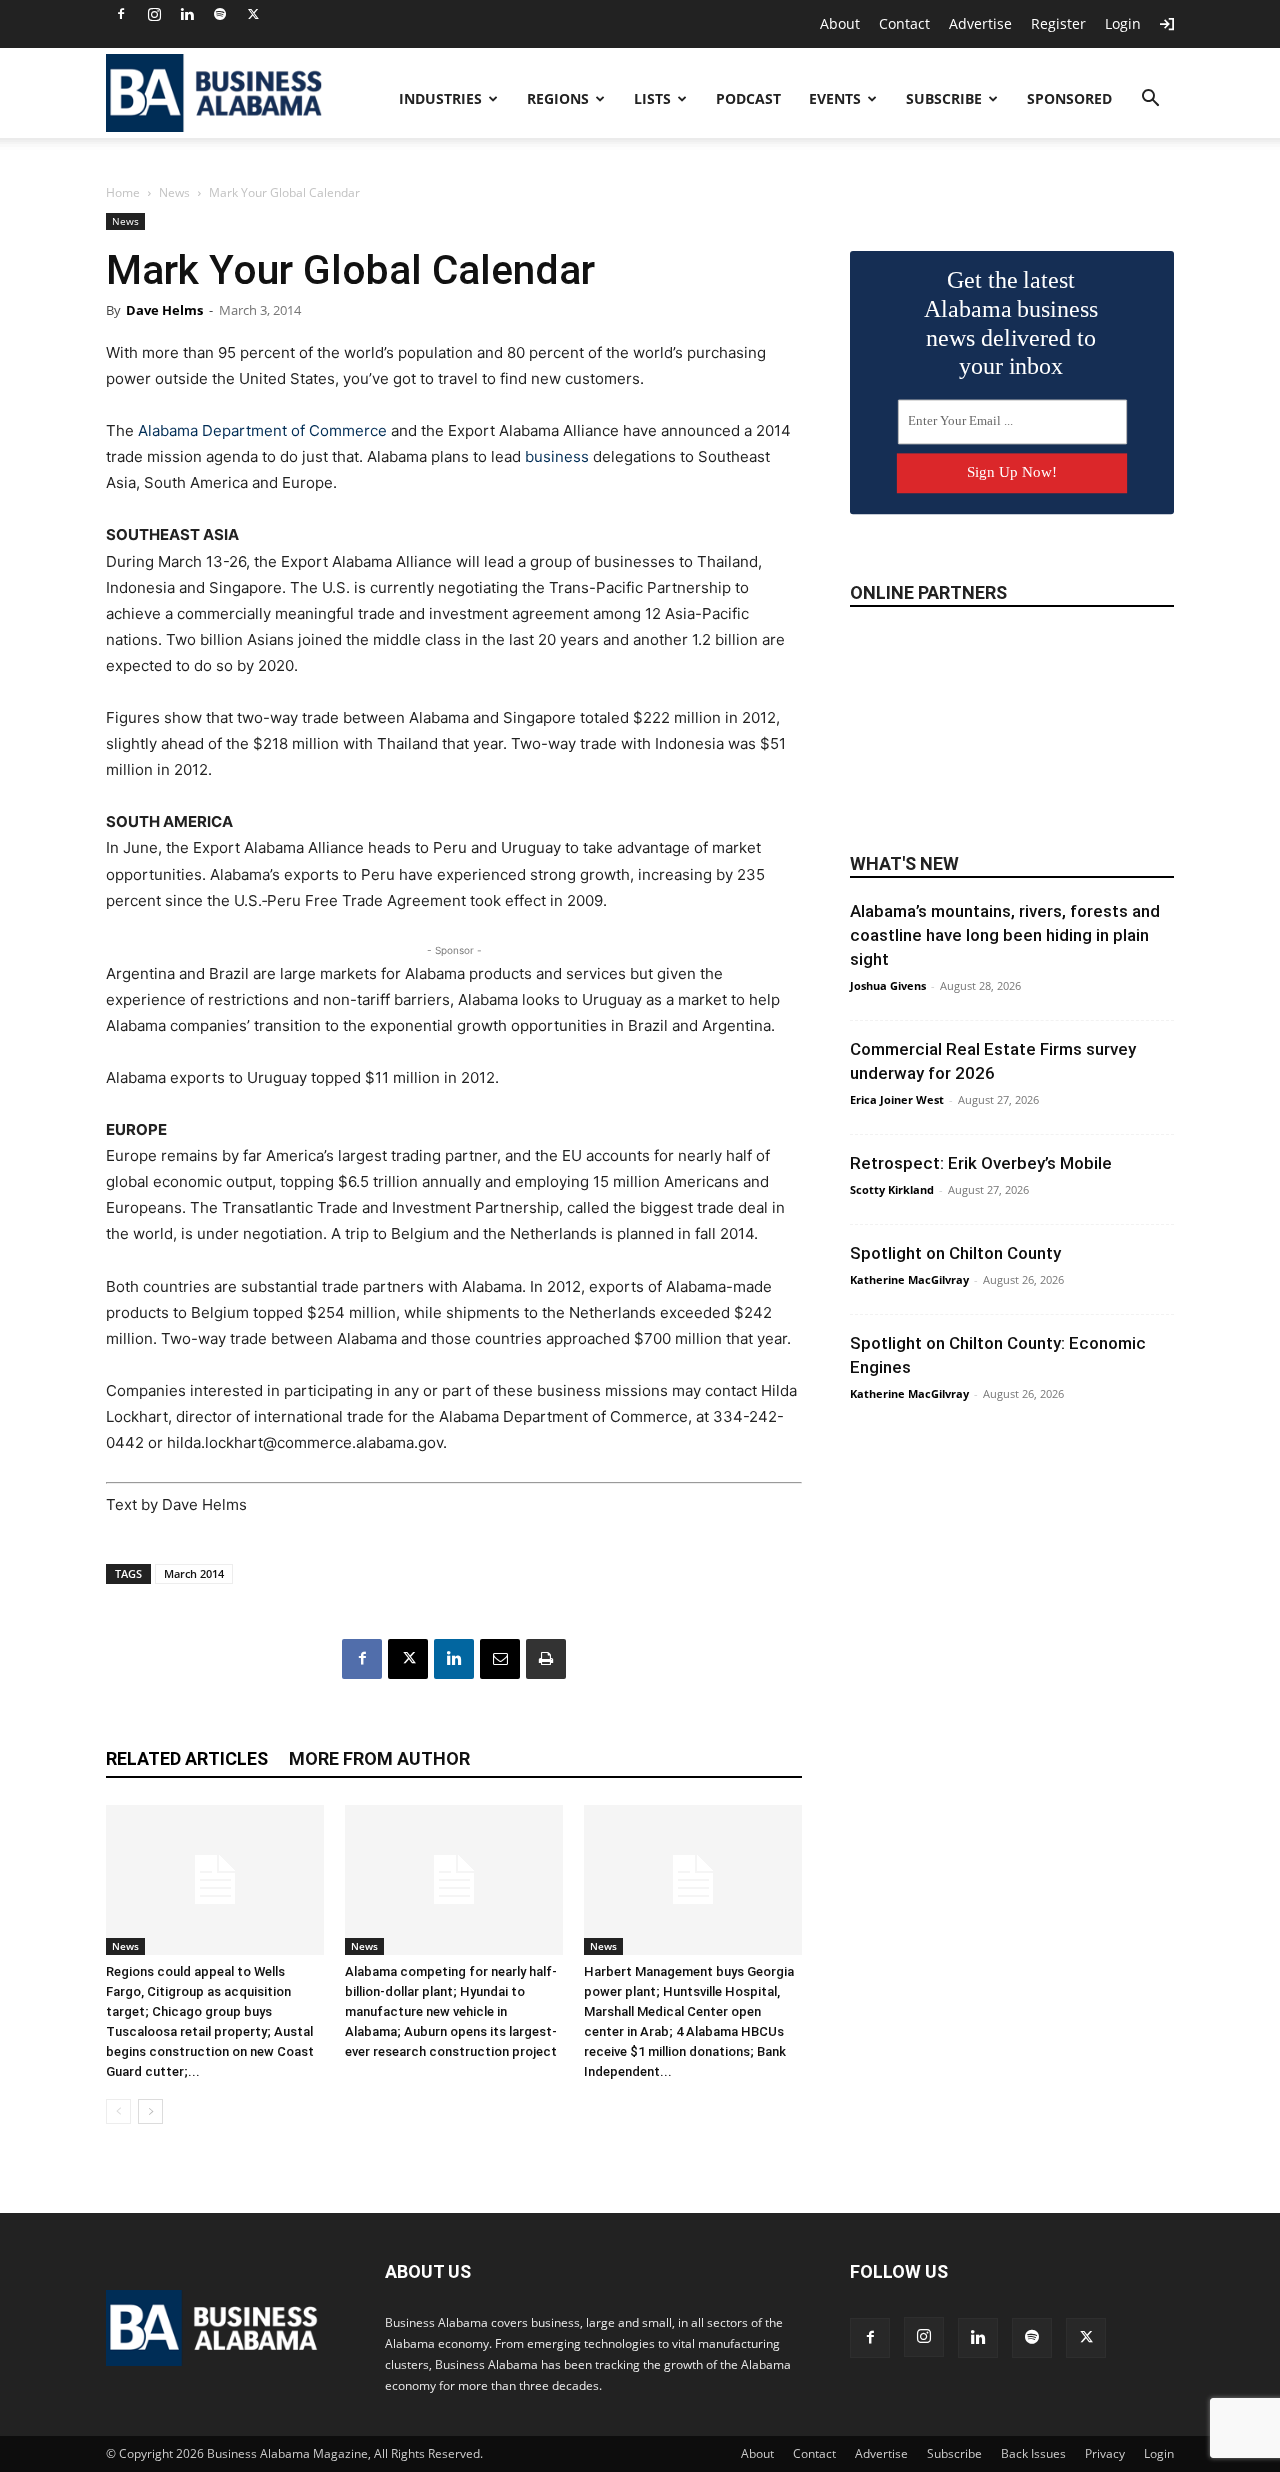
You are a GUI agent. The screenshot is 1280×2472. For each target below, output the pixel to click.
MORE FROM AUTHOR (379, 1758)
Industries (440, 98)
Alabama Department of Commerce (262, 430)
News (174, 192)
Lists (652, 98)
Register (1058, 23)
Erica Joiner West (897, 1099)
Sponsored (1069, 98)
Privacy (1105, 2453)
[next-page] (150, 2111)
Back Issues (1033, 2453)
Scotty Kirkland (892, 1189)
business (557, 456)
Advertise (980, 23)
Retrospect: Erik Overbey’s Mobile (981, 1163)
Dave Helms (164, 310)
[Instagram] (154, 14)
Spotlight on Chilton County (955, 1253)
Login (1123, 23)
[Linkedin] (187, 14)
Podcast (748, 98)
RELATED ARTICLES (187, 1758)
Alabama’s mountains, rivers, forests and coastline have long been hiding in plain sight (1005, 935)
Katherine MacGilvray (909, 1279)
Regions (558, 98)
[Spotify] (220, 14)
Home (123, 192)
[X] (253, 14)
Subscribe (944, 98)
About (840, 23)
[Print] (546, 1659)
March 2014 (194, 1573)
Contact (904, 23)
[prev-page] (118, 2111)
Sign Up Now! (1012, 472)
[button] (1150, 100)
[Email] (500, 1659)
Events (835, 98)
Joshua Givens (888, 985)
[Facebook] (121, 14)
